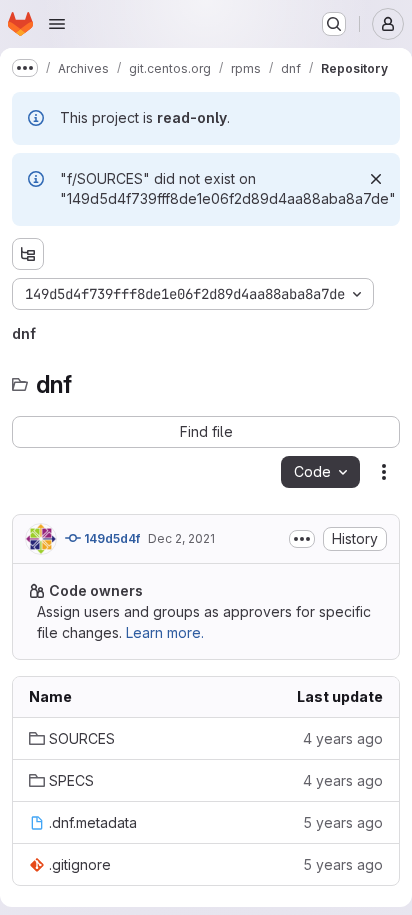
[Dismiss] (376, 179)
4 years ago (343, 738)
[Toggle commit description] (302, 539)
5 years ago (343, 822)
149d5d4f (110, 538)
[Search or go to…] (334, 24)
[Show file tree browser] (28, 254)
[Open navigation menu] (57, 24)
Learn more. (165, 632)
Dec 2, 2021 (181, 538)
